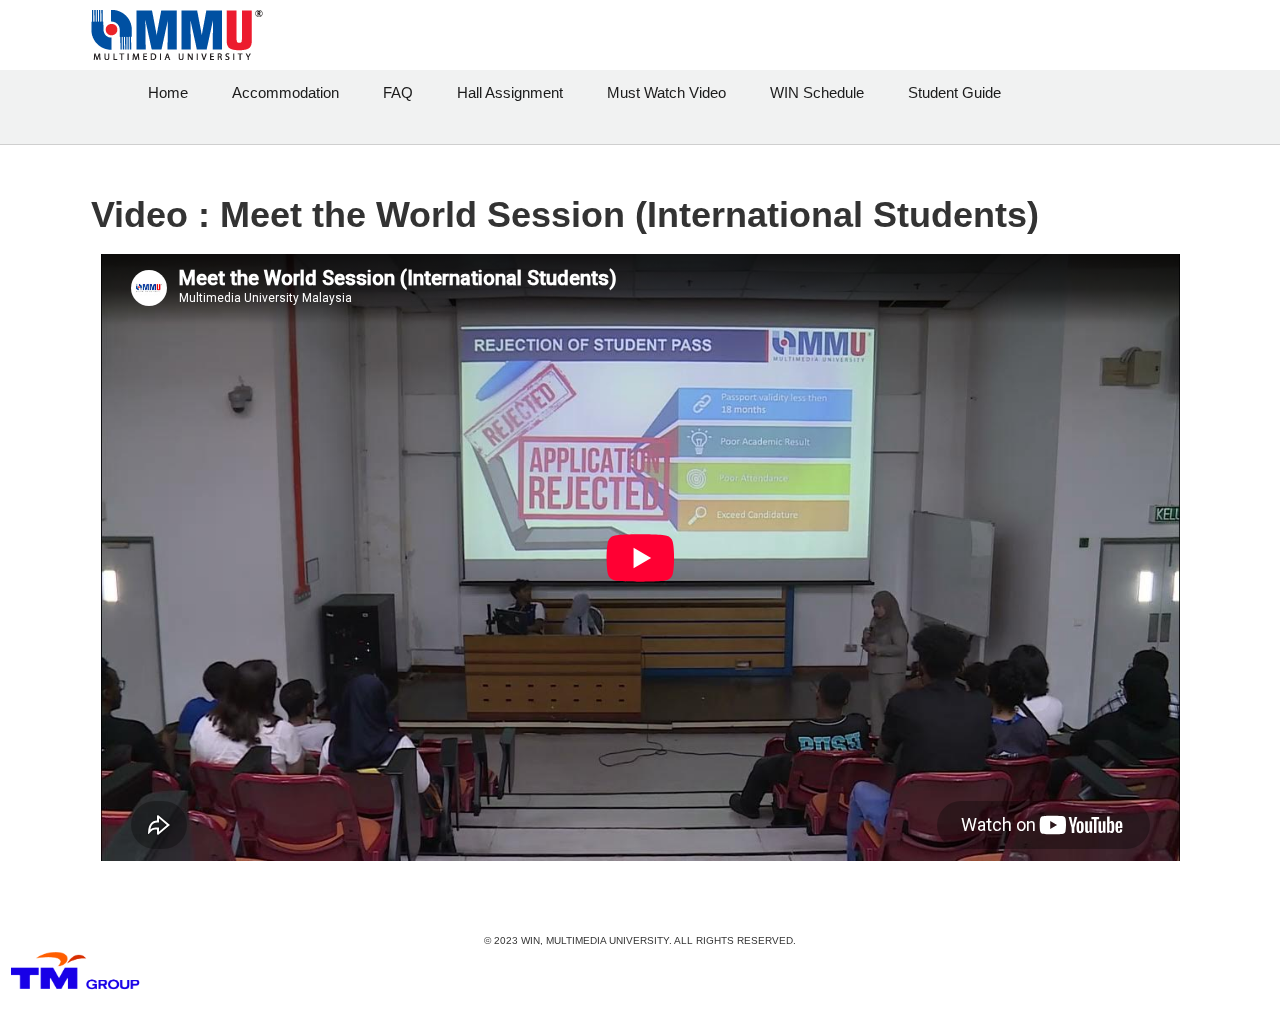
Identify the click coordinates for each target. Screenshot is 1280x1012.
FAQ (398, 92)
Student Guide (954, 92)
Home (168, 92)
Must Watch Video (666, 92)
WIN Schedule (817, 92)
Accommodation (285, 92)
